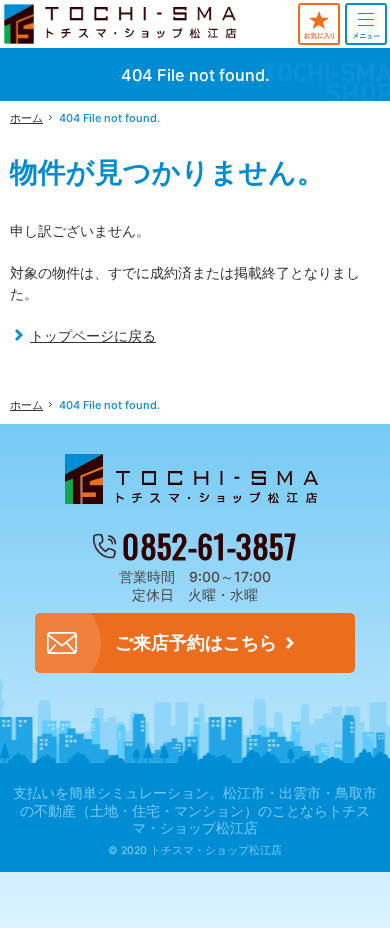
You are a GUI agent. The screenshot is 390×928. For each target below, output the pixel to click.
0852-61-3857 (209, 546)
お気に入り (319, 24)
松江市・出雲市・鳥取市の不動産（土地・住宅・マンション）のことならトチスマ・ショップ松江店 (198, 810)
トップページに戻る (93, 335)
